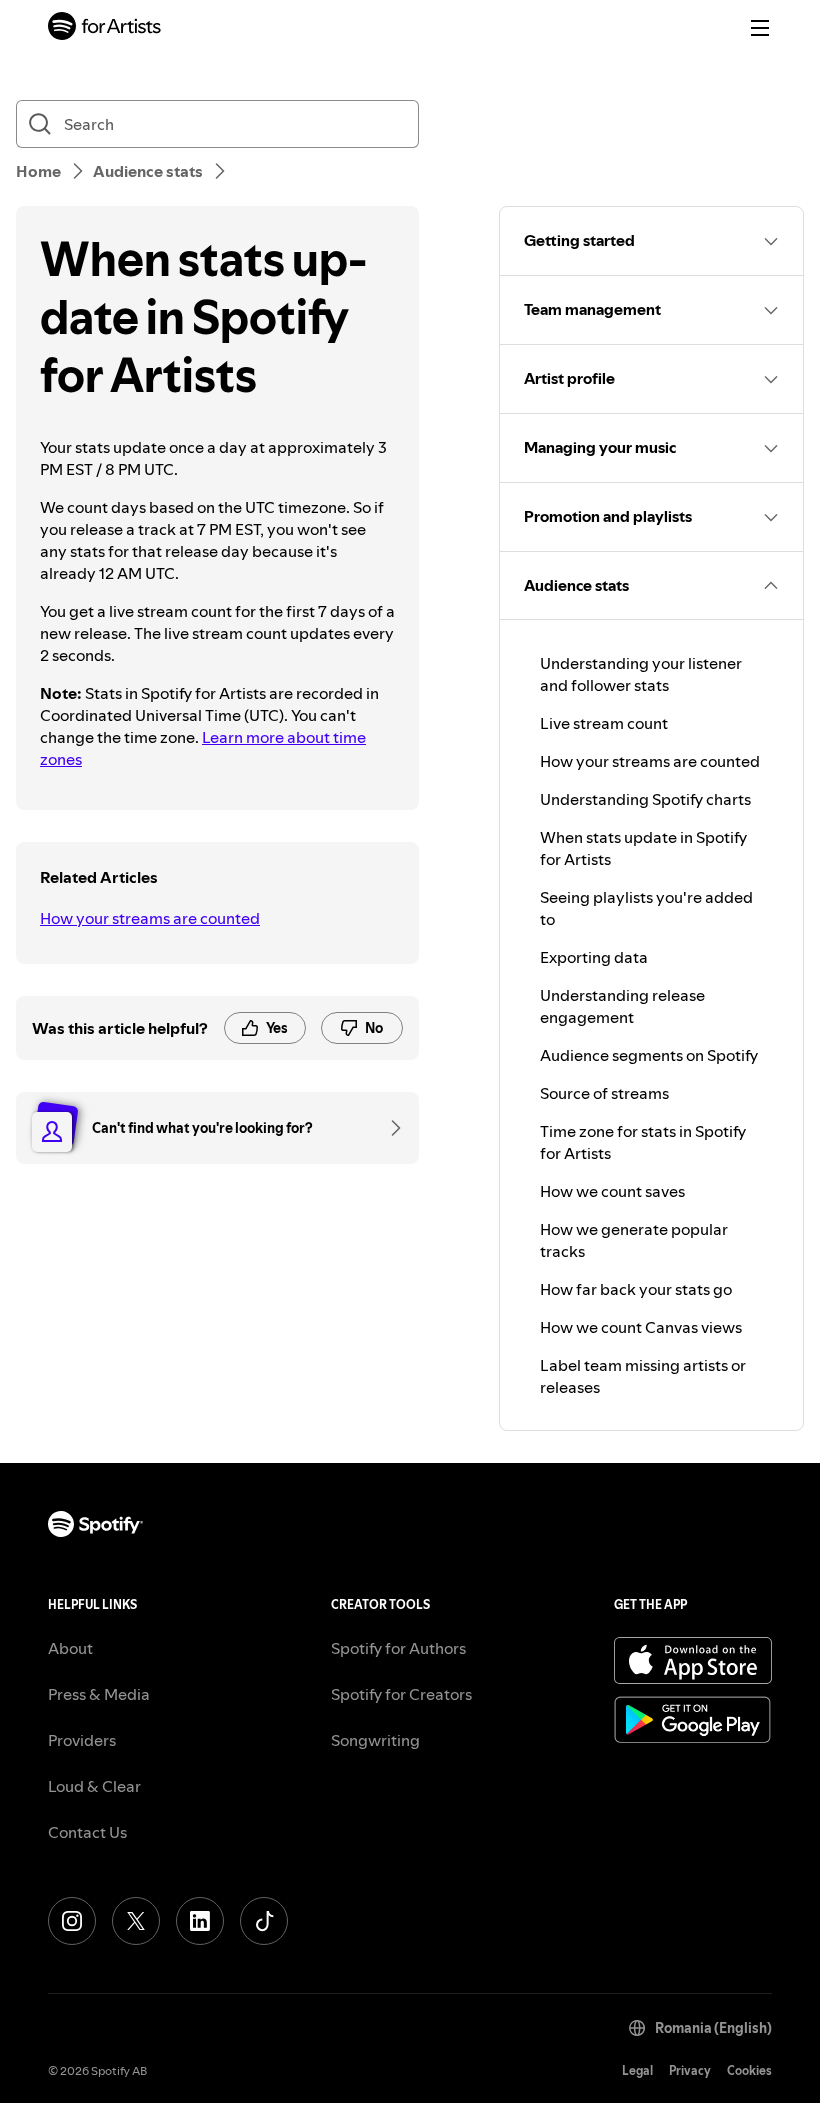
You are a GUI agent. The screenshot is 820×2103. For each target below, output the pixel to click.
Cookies (749, 2070)
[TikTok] (264, 1921)
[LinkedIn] (200, 1921)
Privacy (690, 2070)
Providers (82, 1740)
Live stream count (604, 723)
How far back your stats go (636, 1289)
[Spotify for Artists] (105, 28)
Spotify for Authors (398, 1648)
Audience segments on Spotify (649, 1055)
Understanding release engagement (622, 1006)
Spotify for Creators (401, 1694)
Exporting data (594, 957)
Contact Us (87, 1832)
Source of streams (604, 1093)
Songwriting (375, 1740)
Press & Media (99, 1694)
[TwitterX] (136, 1921)
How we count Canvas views (641, 1327)
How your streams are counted (150, 918)
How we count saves (612, 1191)
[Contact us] (389, 1128)
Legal (637, 2070)
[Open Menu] (760, 28)
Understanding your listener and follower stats (641, 674)
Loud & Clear (94, 1786)
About (70, 1648)
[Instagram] (72, 1921)
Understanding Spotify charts (645, 799)
